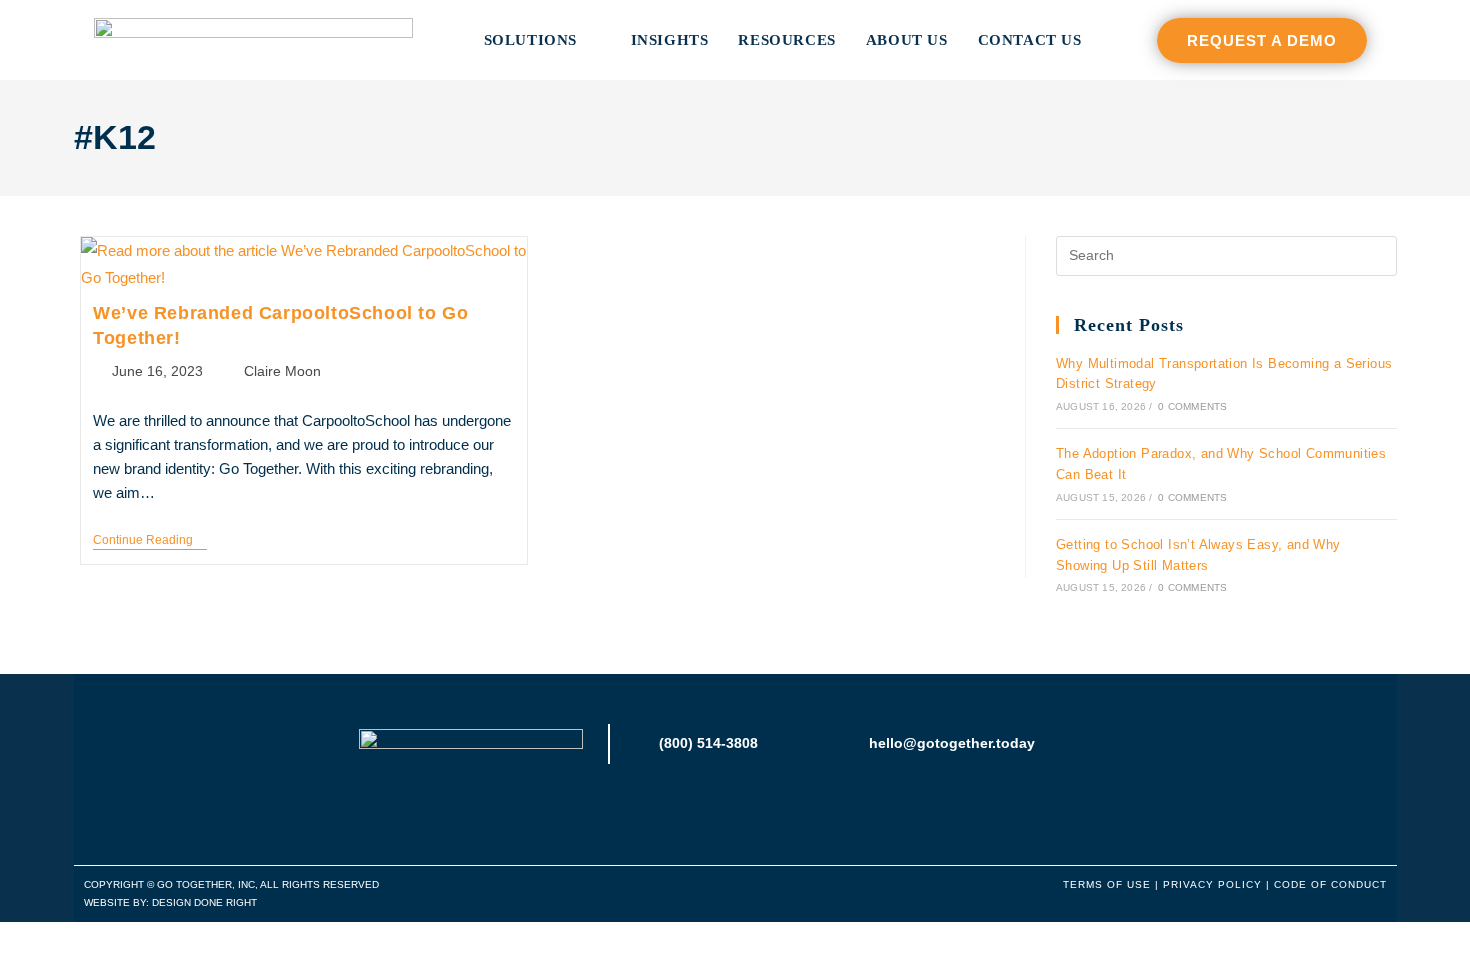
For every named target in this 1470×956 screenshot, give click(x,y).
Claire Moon (282, 371)
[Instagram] (693, 810)
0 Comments (1192, 406)
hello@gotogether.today (952, 743)
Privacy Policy (1212, 884)
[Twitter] (777, 810)
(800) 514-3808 (708, 743)
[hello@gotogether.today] (850, 744)
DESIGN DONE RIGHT (204, 902)
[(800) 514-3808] (640, 744)
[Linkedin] (735, 810)
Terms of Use (1107, 884)
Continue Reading (150, 540)
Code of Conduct (1330, 884)
